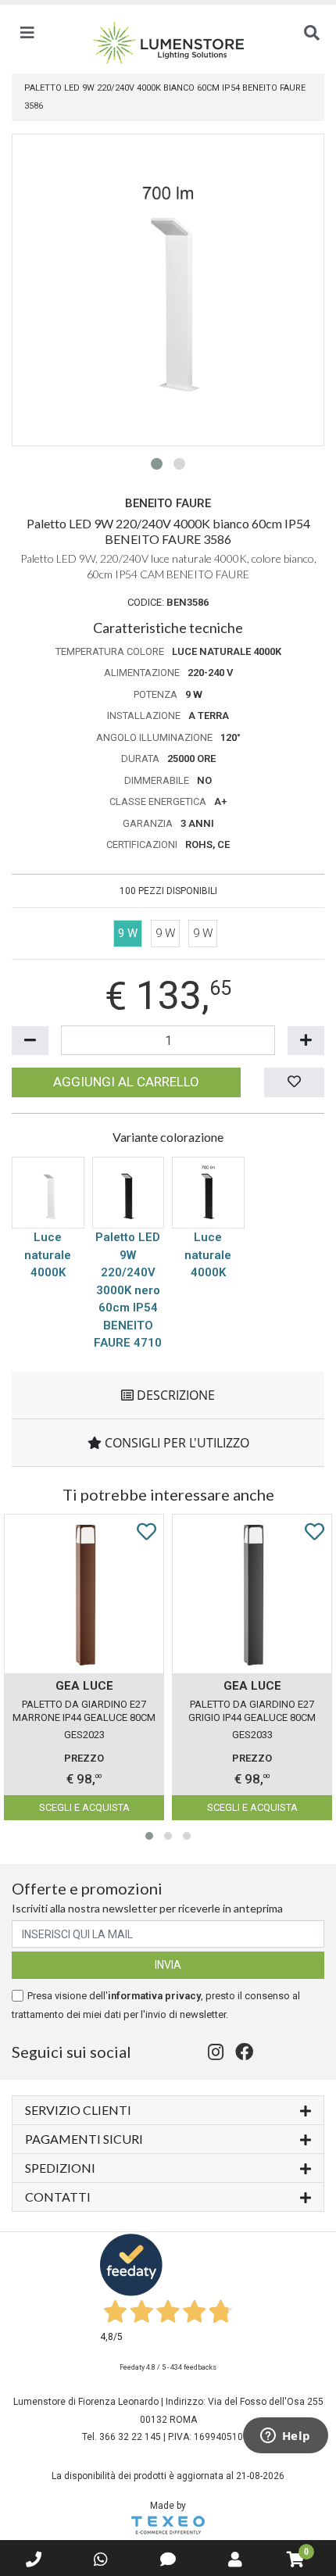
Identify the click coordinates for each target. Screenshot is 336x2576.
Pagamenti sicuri (84, 2139)
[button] (157, 464)
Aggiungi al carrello (126, 1082)
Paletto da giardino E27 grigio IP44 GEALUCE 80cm (252, 1711)
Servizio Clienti (78, 2110)
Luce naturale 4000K (48, 1255)
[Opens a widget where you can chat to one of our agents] (285, 2437)
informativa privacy (154, 1996)
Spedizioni (60, 2168)
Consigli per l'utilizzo (175, 1443)
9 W (165, 933)
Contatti (58, 2197)
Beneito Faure (168, 503)
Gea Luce (84, 1686)
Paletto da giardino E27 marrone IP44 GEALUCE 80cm (84, 1711)
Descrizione (174, 1395)
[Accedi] (235, 2560)
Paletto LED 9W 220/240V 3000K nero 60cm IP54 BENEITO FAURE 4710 (128, 1290)
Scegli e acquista (84, 1807)
